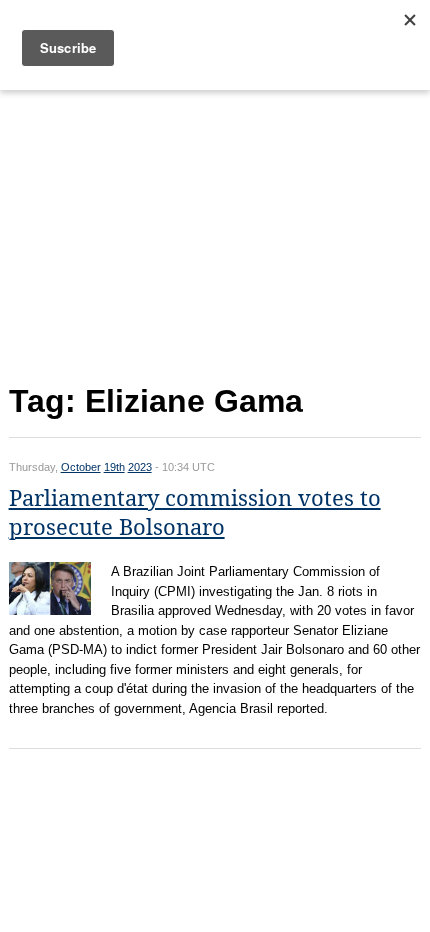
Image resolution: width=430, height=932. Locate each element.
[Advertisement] (215, 232)
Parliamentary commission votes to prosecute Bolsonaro (195, 513)
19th (114, 467)
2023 (140, 467)
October (81, 467)
